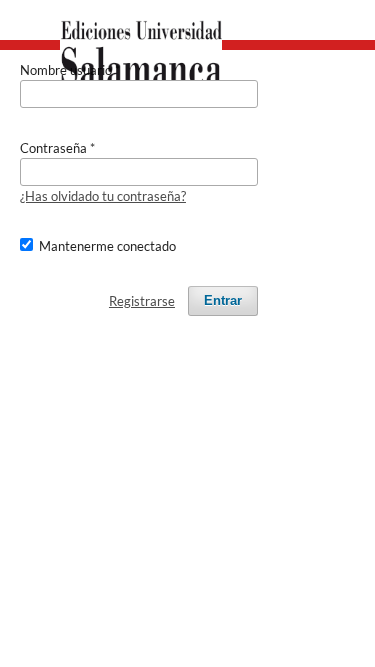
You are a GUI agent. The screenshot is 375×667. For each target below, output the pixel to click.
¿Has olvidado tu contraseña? (103, 196)
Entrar (223, 300)
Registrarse (142, 301)
